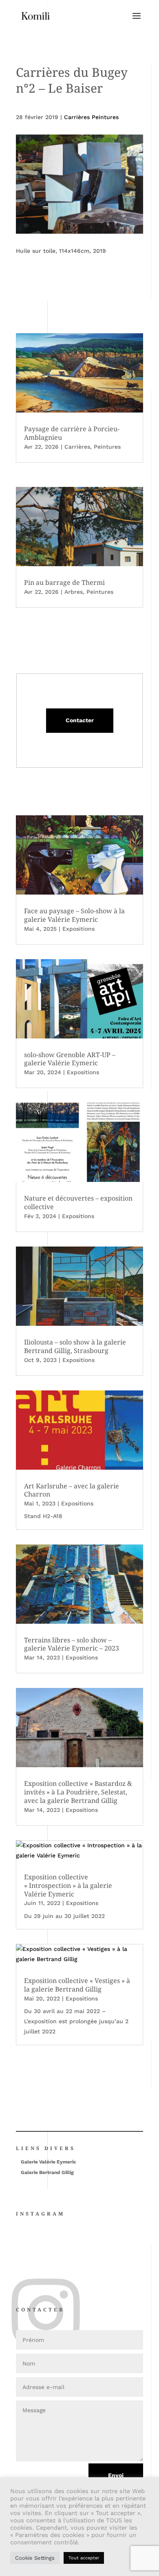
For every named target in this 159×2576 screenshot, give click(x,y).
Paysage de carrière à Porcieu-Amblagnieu (72, 433)
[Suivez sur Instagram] (18, 2283)
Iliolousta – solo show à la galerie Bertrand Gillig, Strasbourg (75, 1346)
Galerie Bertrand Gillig (47, 2172)
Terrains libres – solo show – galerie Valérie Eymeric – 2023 (72, 1644)
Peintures (107, 447)
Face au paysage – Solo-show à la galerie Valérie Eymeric (74, 915)
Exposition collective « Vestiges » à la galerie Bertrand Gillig (77, 1985)
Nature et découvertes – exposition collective (78, 1202)
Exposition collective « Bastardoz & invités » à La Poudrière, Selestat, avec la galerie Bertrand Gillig (78, 1792)
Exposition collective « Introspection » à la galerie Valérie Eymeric (68, 1885)
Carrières (77, 447)
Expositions (78, 929)
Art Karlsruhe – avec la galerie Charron (72, 1490)
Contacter (80, 720)
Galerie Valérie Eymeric (49, 2162)
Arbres (74, 592)
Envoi (116, 2475)
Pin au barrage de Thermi (64, 582)
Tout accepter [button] (84, 2558)
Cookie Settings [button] (35, 2558)
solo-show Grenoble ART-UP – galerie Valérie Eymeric (70, 1059)
